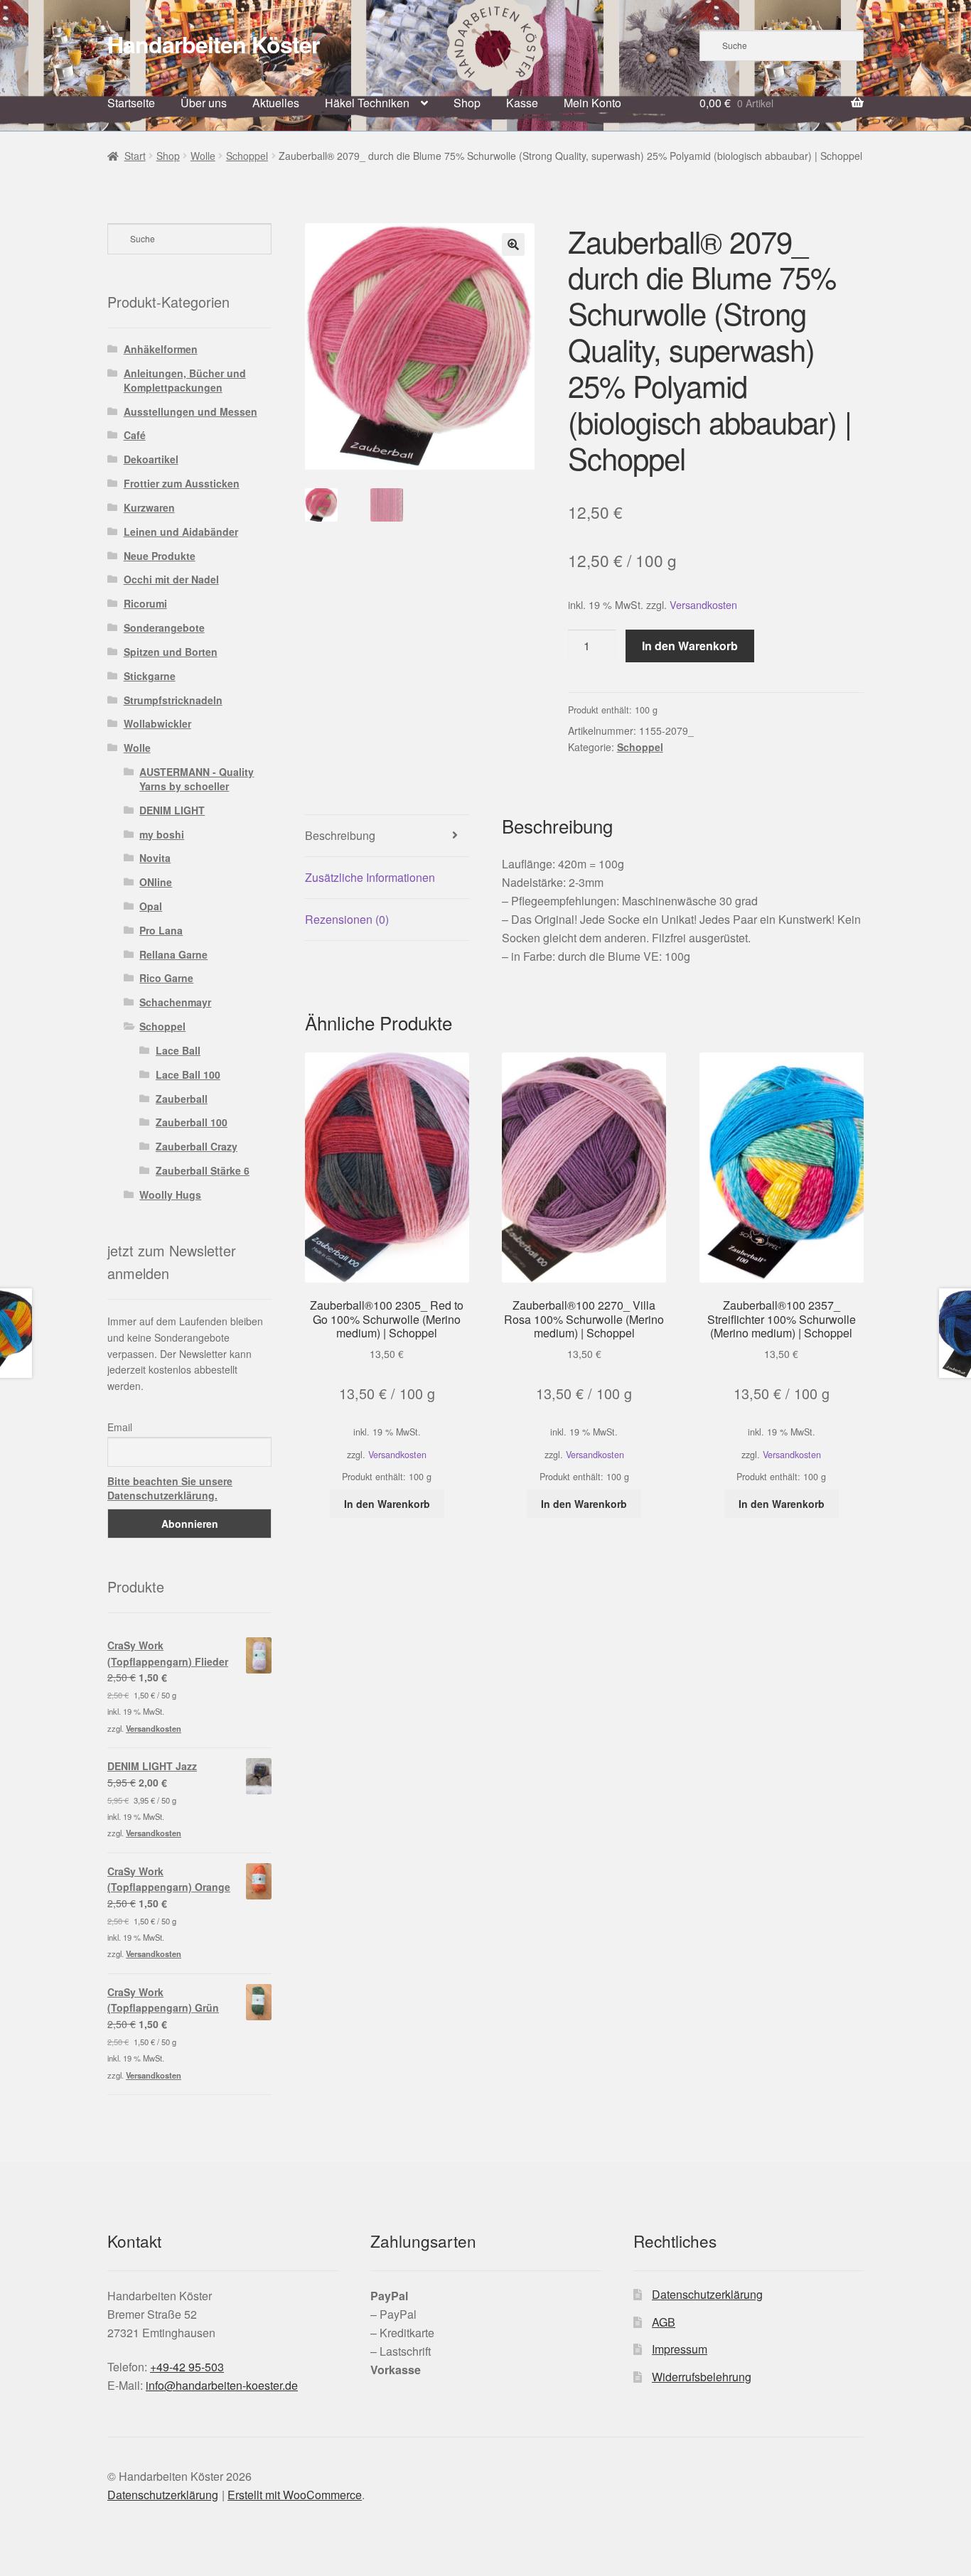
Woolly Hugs (170, 1195)
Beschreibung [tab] (340, 835)
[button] (513, 244)
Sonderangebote (164, 627)
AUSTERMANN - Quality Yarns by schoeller (197, 779)
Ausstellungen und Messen (191, 411)
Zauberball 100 (192, 1122)
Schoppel (247, 156)
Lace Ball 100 (188, 1074)
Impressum (680, 2349)
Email (120, 1427)
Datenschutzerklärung (707, 2294)
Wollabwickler (157, 723)
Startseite (131, 103)
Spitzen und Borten (171, 652)
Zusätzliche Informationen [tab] (370, 877)
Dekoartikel (151, 459)
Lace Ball (178, 1050)
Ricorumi (145, 603)
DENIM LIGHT (172, 810)
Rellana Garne (173, 954)
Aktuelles (276, 103)
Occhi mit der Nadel (171, 579)
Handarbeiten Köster (213, 44)
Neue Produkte (160, 556)
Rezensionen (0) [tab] (347, 919)
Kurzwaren (149, 507)
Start (135, 156)
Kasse (522, 103)
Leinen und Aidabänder (181, 532)
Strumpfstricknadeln (173, 700)
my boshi (162, 834)
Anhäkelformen (161, 349)
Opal (151, 906)
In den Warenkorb (690, 646)
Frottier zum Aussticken (182, 483)
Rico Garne (166, 978)
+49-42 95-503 (187, 2367)
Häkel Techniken (367, 103)
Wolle (203, 156)
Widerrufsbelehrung (702, 2377)
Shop (467, 103)
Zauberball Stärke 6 (203, 1170)
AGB (664, 2322)
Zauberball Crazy (197, 1146)
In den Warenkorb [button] (387, 1504)
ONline (156, 882)
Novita (155, 858)
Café (135, 435)
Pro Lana (161, 930)
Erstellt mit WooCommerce (295, 2495)
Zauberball (182, 1099)
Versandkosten (703, 604)
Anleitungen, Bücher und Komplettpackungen (185, 380)
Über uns (204, 103)
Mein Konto (592, 103)
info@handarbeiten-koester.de (222, 2385)
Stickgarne (150, 676)
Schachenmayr (175, 1002)
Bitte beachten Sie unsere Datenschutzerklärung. (170, 1488)
